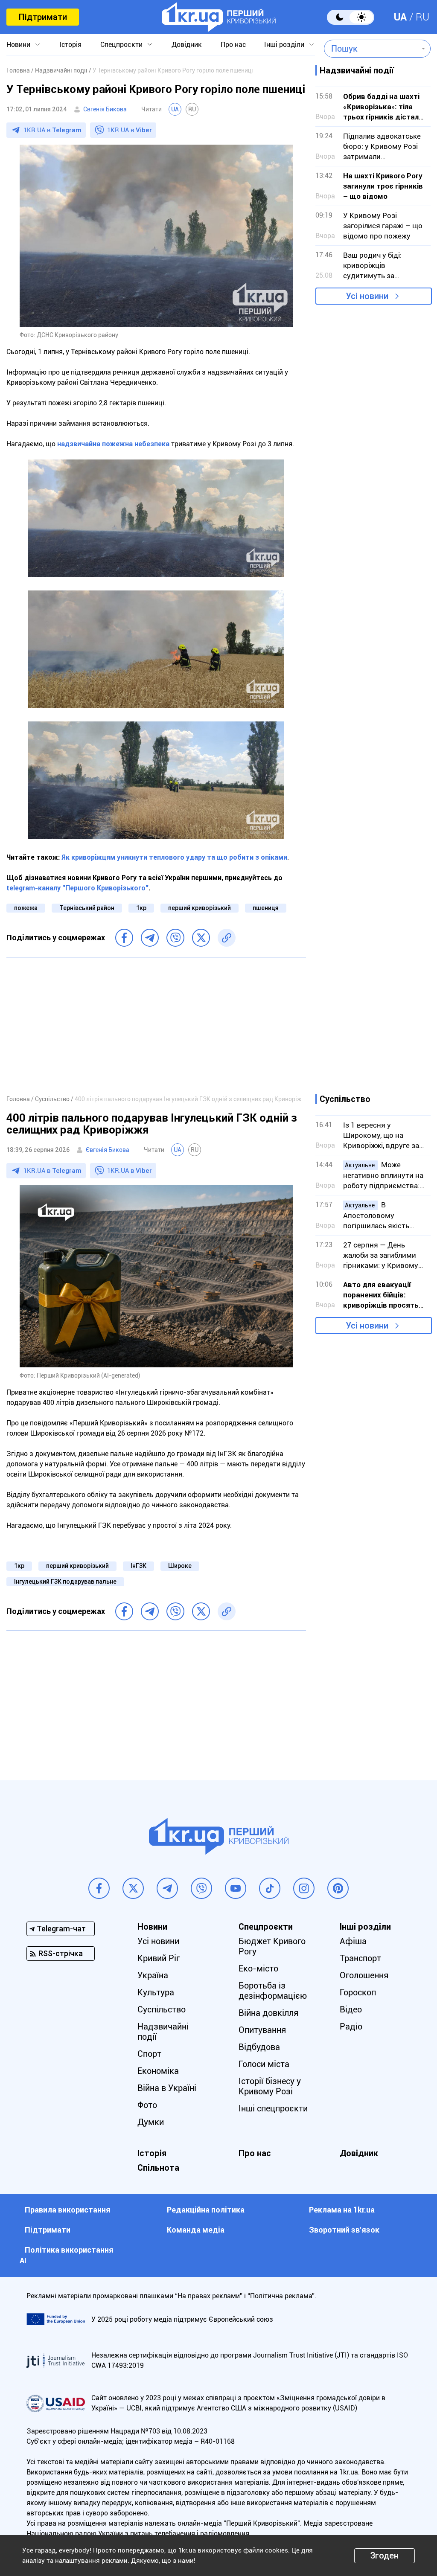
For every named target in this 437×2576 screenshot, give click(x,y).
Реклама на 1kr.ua (342, 2210)
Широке (180, 1566)
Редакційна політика (206, 2210)
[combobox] (371, 49)
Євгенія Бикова (105, 109)
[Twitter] (201, 938)
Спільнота (158, 2168)
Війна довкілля (268, 2013)
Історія (70, 45)
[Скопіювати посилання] (227, 938)
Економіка (158, 2071)
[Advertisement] (156, 1026)
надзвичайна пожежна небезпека (113, 444)
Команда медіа (196, 2230)
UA (400, 17)
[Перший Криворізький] (219, 17)
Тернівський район (87, 908)
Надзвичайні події (163, 2032)
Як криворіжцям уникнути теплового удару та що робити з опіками (174, 857)
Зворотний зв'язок (344, 2230)
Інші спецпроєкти (273, 2108)
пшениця (266, 908)
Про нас (233, 45)
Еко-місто (258, 1968)
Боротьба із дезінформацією (273, 1991)
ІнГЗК (138, 1566)
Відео (351, 2009)
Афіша (353, 1941)
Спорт (149, 2054)
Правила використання (68, 2210)
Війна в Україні (167, 2088)
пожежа (26, 908)
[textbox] (371, 49)
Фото (147, 2105)
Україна (153, 1975)
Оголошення (364, 1975)
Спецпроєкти (121, 45)
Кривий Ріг (159, 1958)
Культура (156, 1992)
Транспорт (360, 1958)
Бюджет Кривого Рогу (272, 1946)
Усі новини (367, 296)
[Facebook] (124, 938)
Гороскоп (358, 1992)
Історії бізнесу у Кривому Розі (270, 2086)
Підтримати (43, 17)
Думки (151, 2122)
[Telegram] (150, 938)
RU (422, 17)
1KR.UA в (52, 130)
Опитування (262, 2030)
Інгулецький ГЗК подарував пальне (65, 1582)
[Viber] (175, 938)
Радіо (351, 2026)
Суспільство (162, 2009)
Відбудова (259, 2047)
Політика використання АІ (67, 2255)
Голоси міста (264, 2064)
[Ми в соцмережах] (99, 1888)
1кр (141, 908)
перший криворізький (200, 908)
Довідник (187, 45)
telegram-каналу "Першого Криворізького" (77, 888)
